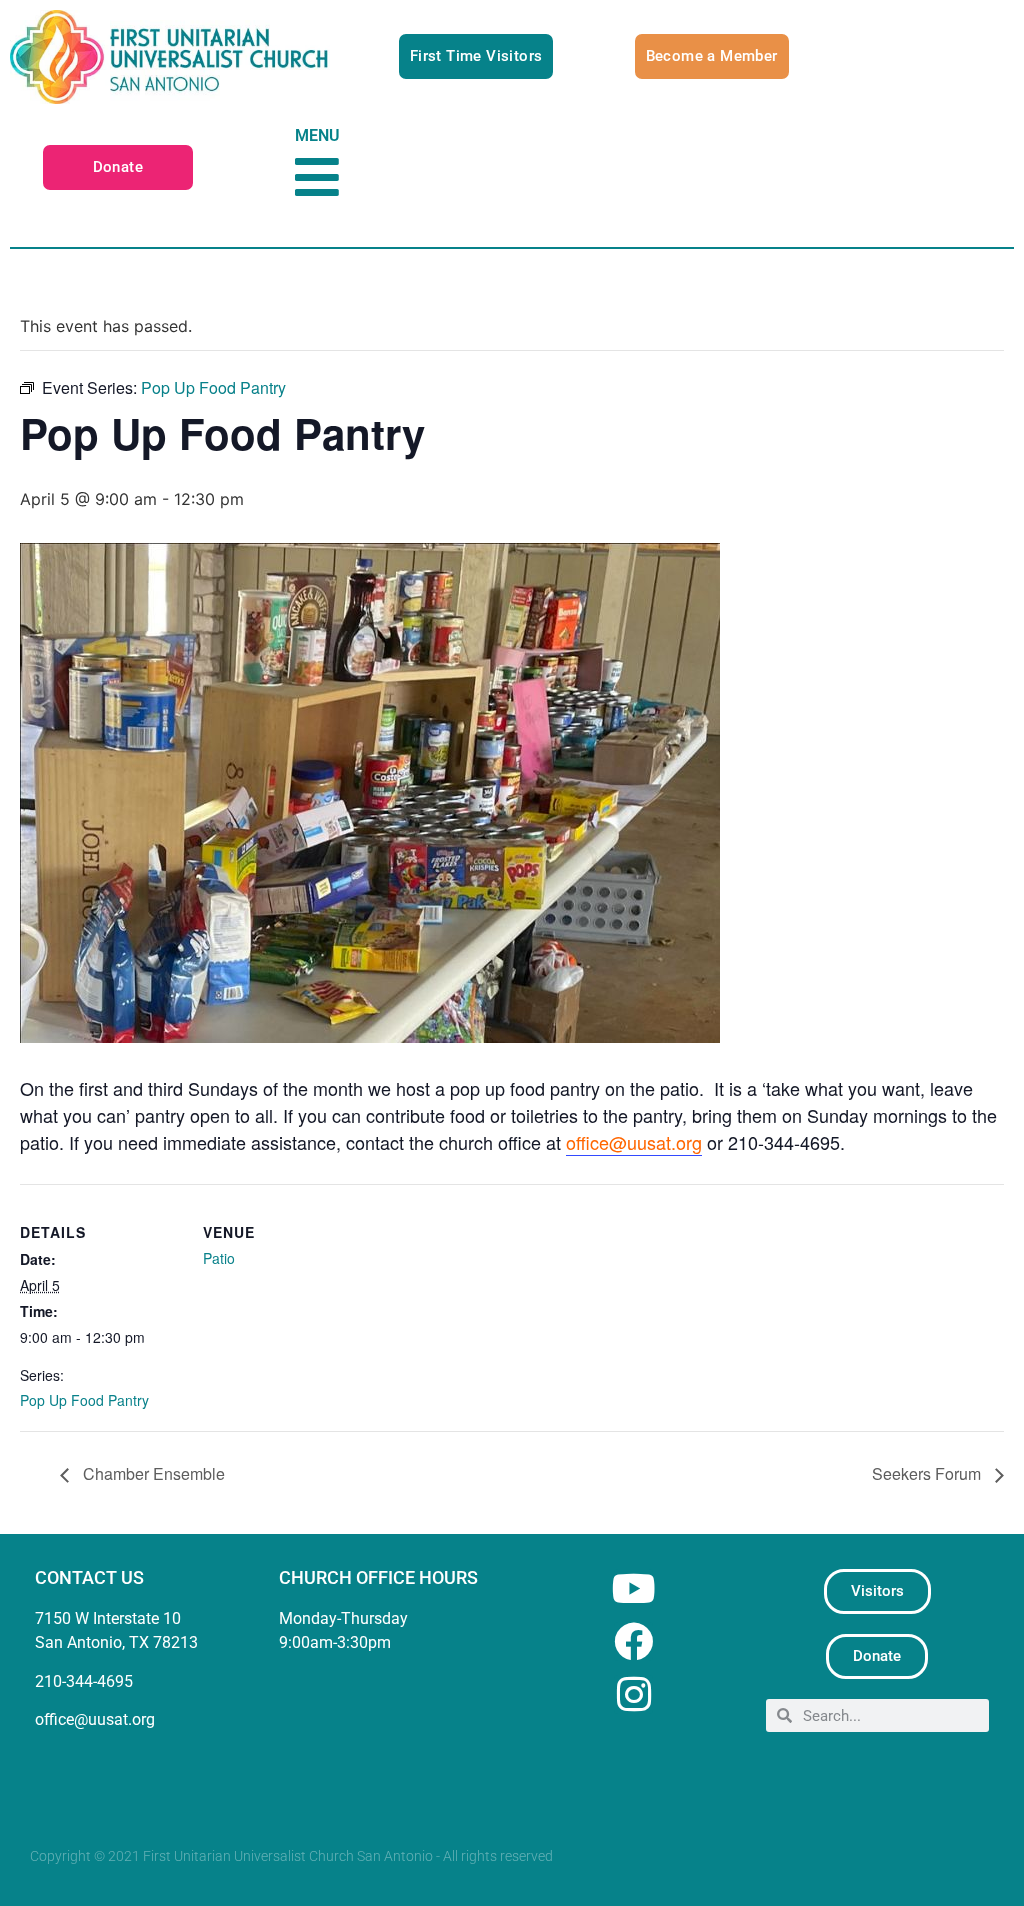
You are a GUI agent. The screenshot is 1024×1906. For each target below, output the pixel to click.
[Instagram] (633, 1694)
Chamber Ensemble (152, 1473)
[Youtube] (633, 1588)
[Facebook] (633, 1641)
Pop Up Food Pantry (84, 1400)
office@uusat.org (634, 1142)
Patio (219, 1258)
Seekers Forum (928, 1473)
